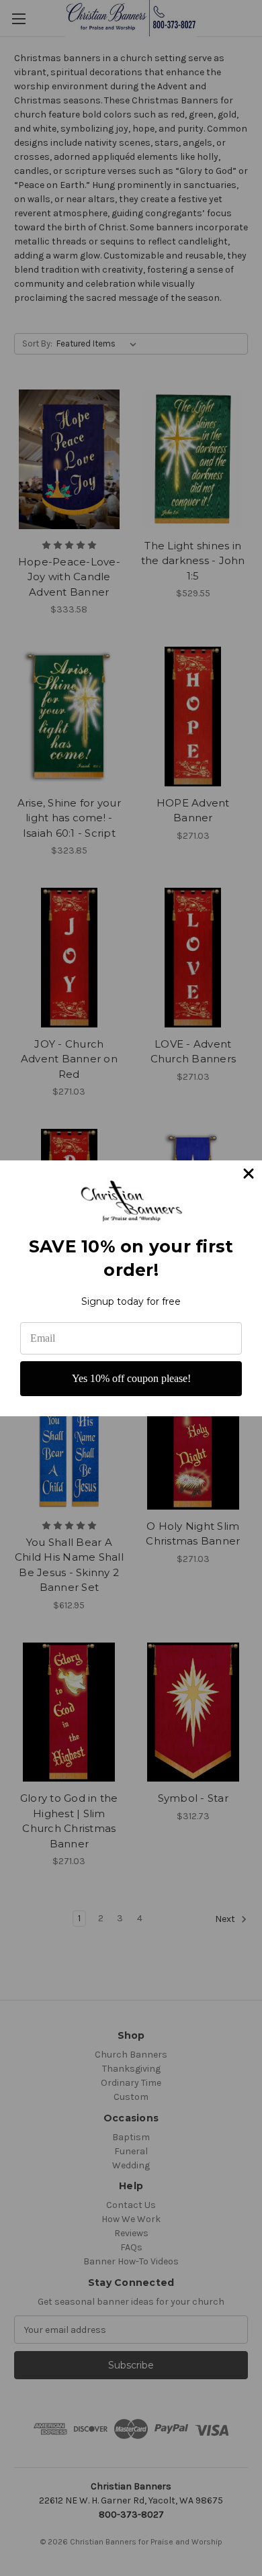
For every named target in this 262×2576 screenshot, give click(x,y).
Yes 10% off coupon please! (131, 1378)
